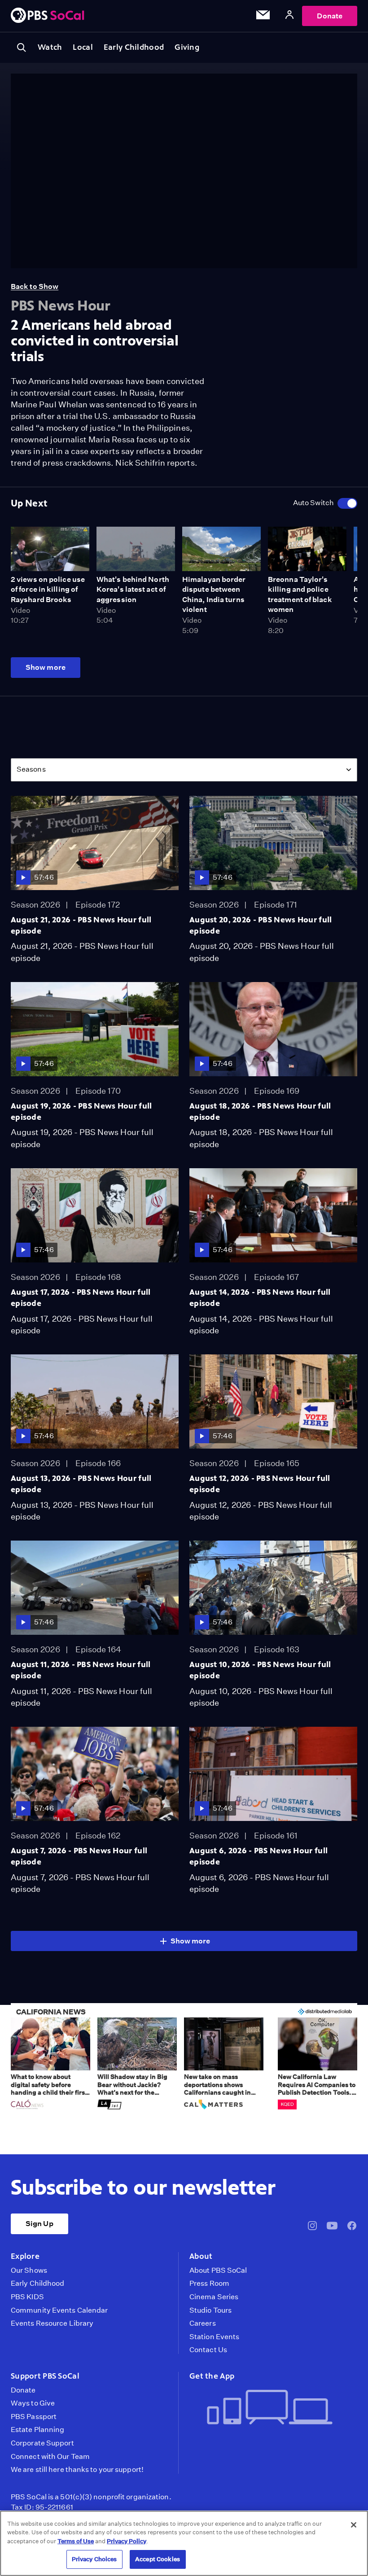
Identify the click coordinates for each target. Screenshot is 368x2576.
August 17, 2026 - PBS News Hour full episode (81, 1298)
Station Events (214, 2337)
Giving (187, 47)
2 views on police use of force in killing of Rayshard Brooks (48, 589)
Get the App (212, 2376)
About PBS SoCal (218, 2270)
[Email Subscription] (263, 17)
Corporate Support (42, 2443)
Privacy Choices (94, 2559)
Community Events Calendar (59, 2310)
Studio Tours (210, 2310)
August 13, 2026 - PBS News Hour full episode (81, 1484)
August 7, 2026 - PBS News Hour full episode (79, 1856)
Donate (330, 16)
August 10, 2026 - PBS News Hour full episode (260, 1670)
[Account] (289, 16)
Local (83, 47)
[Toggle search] (22, 48)
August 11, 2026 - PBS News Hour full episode (81, 1670)
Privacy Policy (127, 2541)
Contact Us (208, 2350)
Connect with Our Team (50, 2457)
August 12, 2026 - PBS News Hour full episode (260, 1484)
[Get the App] (270, 2408)
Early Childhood (134, 47)
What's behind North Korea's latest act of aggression (133, 589)
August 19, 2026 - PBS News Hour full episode (81, 1111)
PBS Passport (34, 2417)
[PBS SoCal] (48, 16)
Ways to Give (33, 2403)
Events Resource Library (52, 2323)
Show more (46, 667)
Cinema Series (214, 2297)
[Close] (354, 2525)
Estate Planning (37, 2430)
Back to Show (35, 286)
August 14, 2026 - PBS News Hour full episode (260, 1298)
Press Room (209, 2283)
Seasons (31, 769)
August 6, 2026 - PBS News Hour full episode (258, 1856)
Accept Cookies (158, 2559)
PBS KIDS (27, 2297)
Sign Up (39, 2224)
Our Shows (29, 2270)
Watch (50, 47)
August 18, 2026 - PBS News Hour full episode (260, 1111)
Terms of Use (76, 2541)
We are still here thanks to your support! (77, 2470)
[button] (50, 2064)
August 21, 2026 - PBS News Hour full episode (81, 925)
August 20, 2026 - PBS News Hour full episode (261, 925)
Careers (203, 2323)
